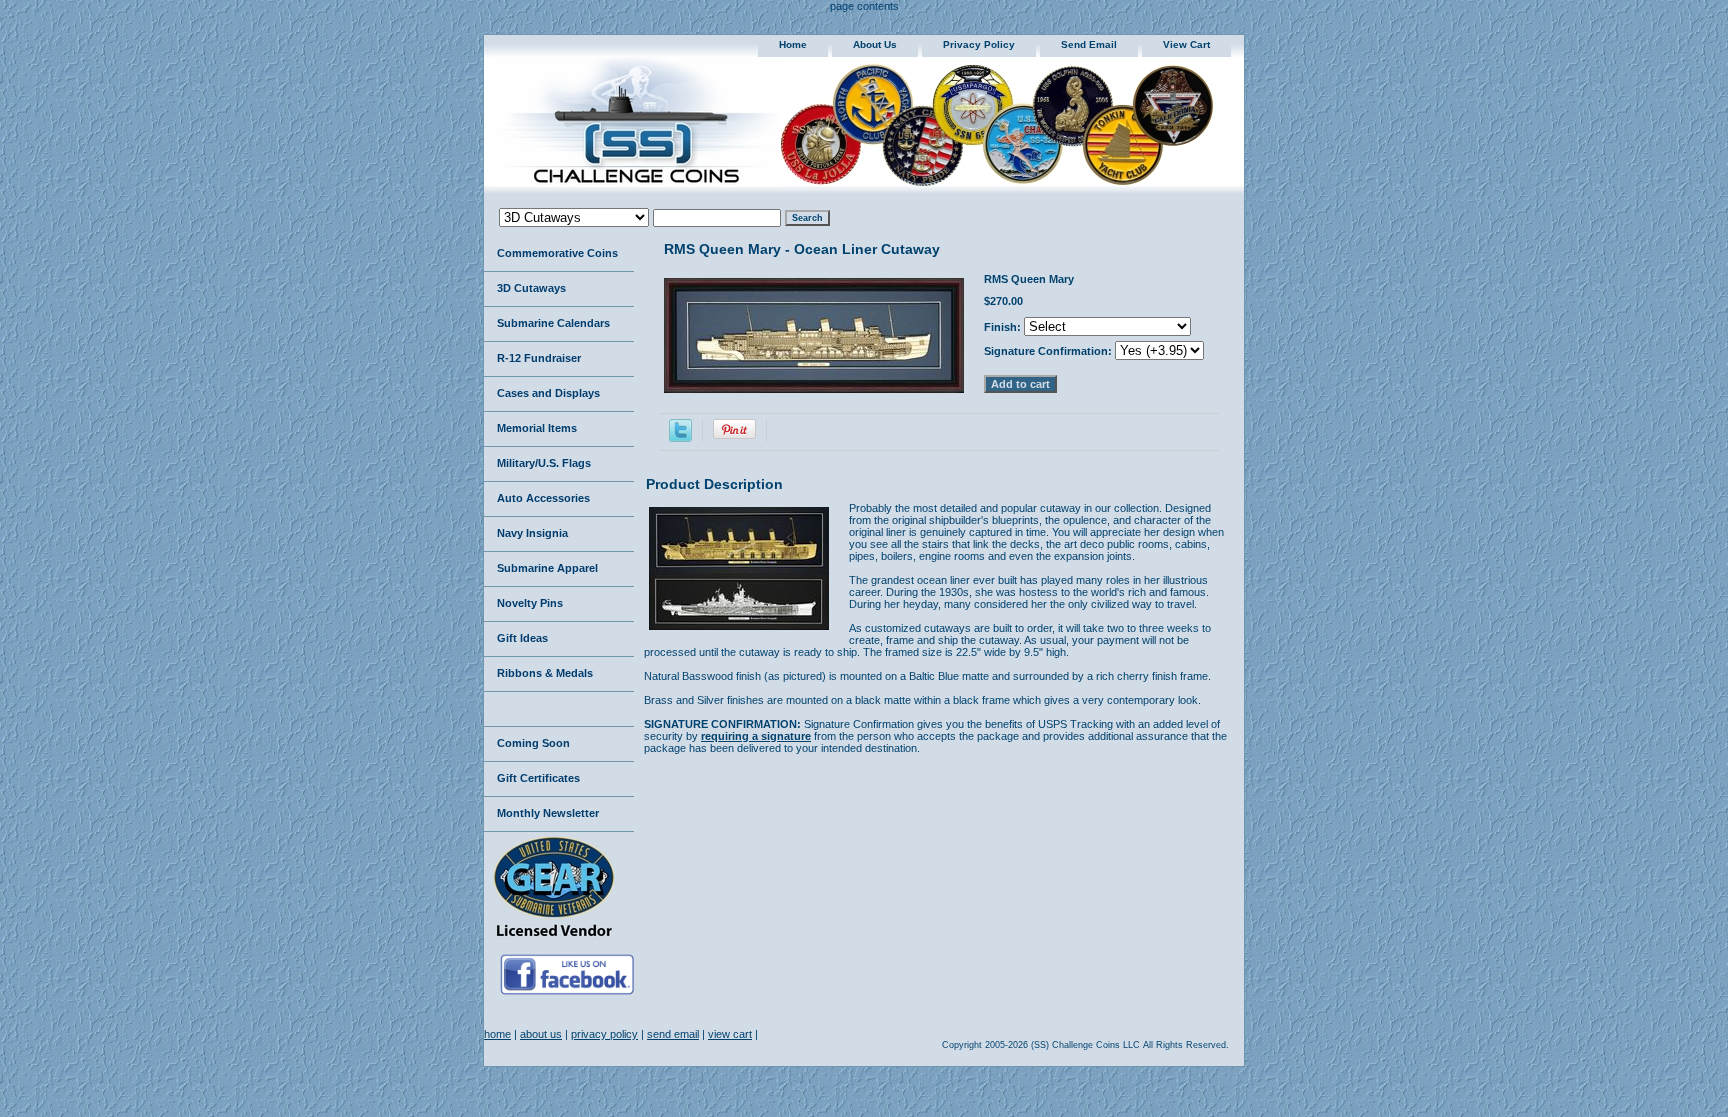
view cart (1186, 44)
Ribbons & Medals (545, 673)
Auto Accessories (543, 498)
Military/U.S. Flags (544, 463)
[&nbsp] (559, 709)
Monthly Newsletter (548, 813)
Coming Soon (533, 743)
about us (875, 44)
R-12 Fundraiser (539, 358)
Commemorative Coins (557, 253)
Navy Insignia (532, 533)
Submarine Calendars (553, 323)
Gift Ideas (522, 638)
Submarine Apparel (547, 568)
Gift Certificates (538, 778)
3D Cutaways (531, 288)
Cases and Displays (548, 393)
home (793, 44)
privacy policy (979, 44)
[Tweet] (680, 438)
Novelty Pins (530, 603)
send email (1089, 44)
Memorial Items (537, 428)
